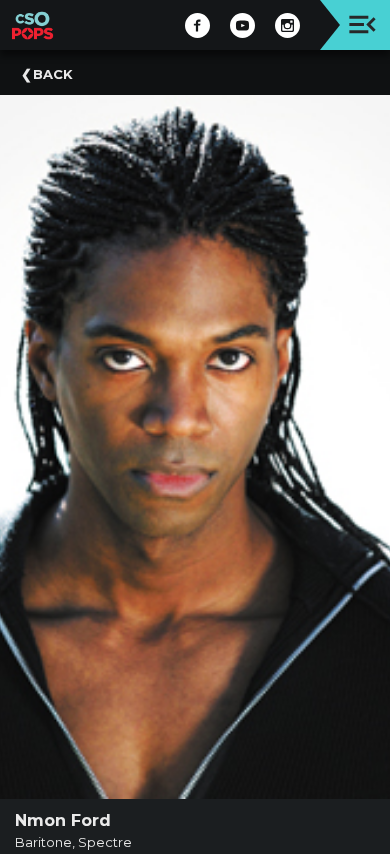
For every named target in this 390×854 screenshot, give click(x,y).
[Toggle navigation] (362, 24)
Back (53, 74)
